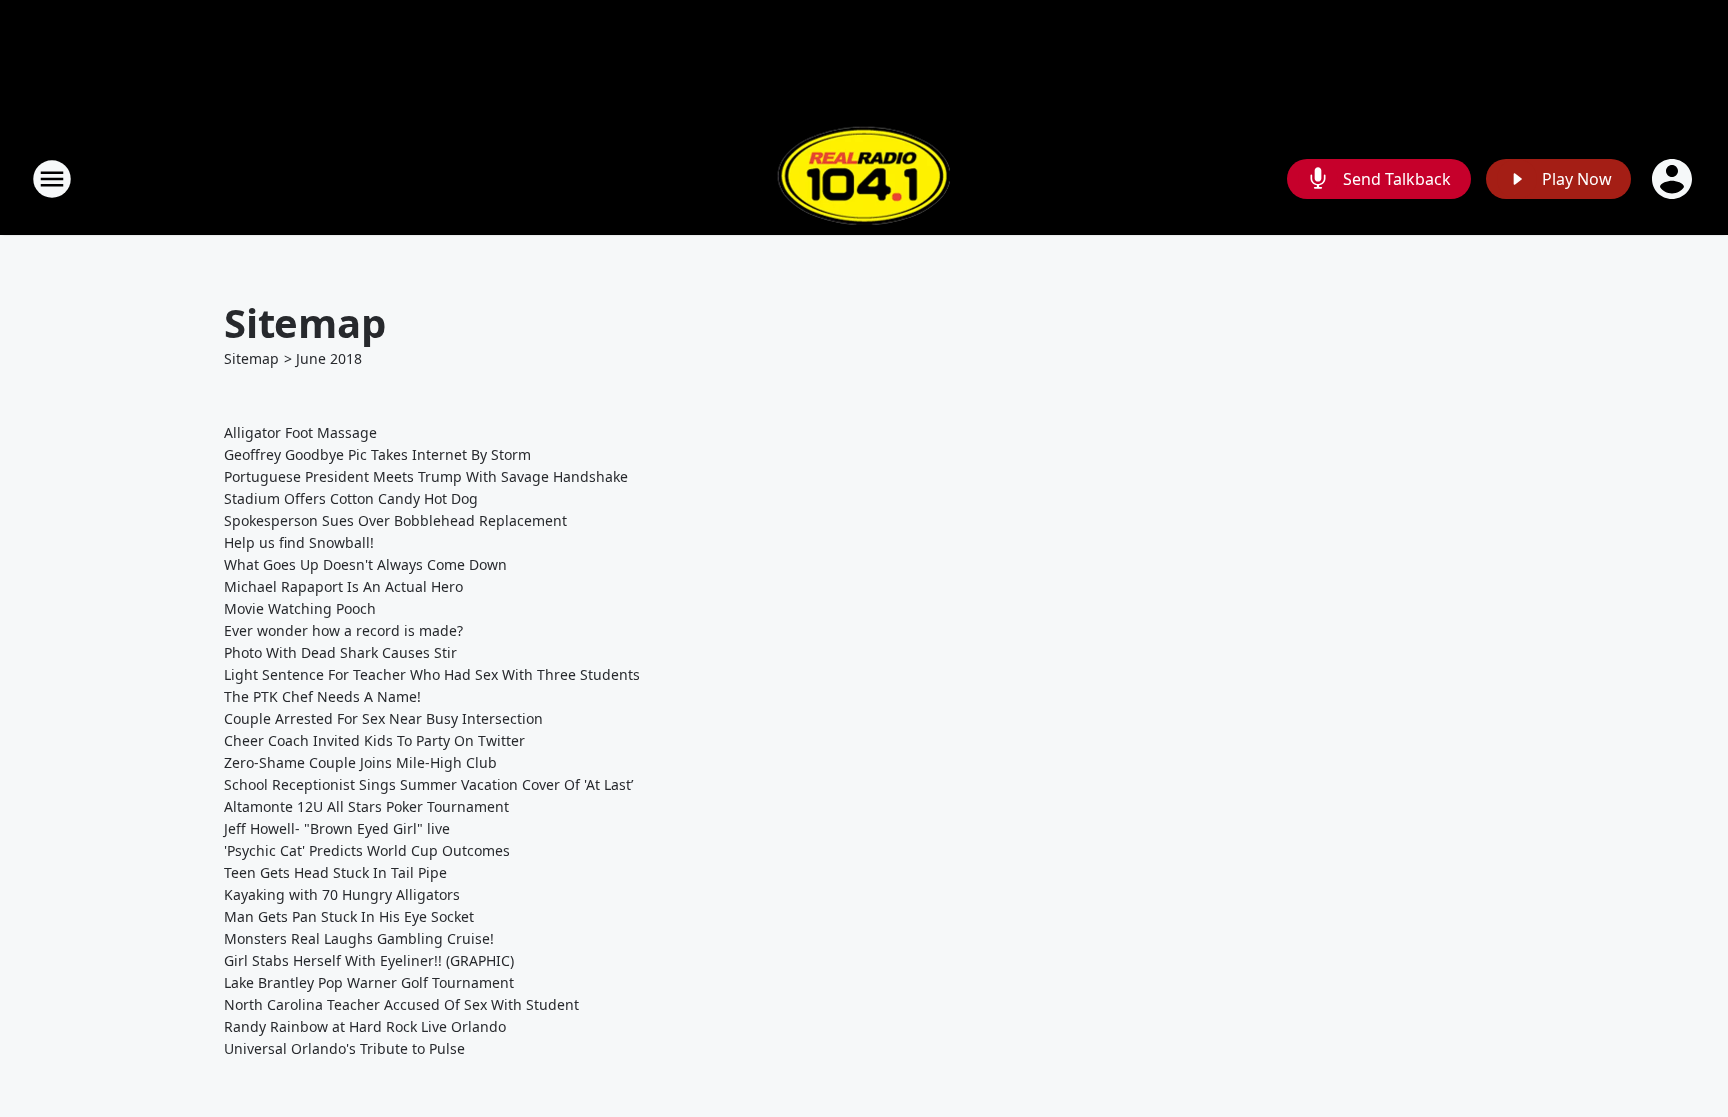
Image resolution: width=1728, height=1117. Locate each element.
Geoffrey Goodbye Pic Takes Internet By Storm (377, 454)
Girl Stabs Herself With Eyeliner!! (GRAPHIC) (369, 960)
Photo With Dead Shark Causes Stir (340, 652)
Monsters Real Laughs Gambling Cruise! (359, 938)
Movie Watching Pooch (300, 608)
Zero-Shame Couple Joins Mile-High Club (360, 762)
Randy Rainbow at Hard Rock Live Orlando (365, 1026)
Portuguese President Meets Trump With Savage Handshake (426, 476)
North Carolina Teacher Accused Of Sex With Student (401, 1004)
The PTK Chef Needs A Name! (322, 696)
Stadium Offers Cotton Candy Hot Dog (351, 498)
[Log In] (1674, 179)
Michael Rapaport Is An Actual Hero (343, 586)
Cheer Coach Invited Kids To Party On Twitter (374, 740)
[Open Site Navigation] (52, 179)
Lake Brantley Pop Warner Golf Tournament (369, 982)
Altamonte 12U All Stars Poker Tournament (366, 806)
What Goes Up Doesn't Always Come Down (365, 564)
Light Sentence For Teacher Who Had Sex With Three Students (432, 674)
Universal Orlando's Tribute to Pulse (344, 1048)
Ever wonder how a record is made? (343, 630)
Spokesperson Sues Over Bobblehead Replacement (395, 520)
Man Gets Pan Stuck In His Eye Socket (349, 916)
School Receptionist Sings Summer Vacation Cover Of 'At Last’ (428, 784)
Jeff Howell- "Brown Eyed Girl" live (337, 828)
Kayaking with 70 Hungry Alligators (342, 894)
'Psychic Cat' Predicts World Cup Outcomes (367, 850)
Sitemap (251, 358)
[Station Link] (864, 178)
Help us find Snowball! (299, 542)
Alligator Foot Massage (300, 432)
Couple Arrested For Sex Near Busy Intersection (383, 718)
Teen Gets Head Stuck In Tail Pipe (335, 872)
